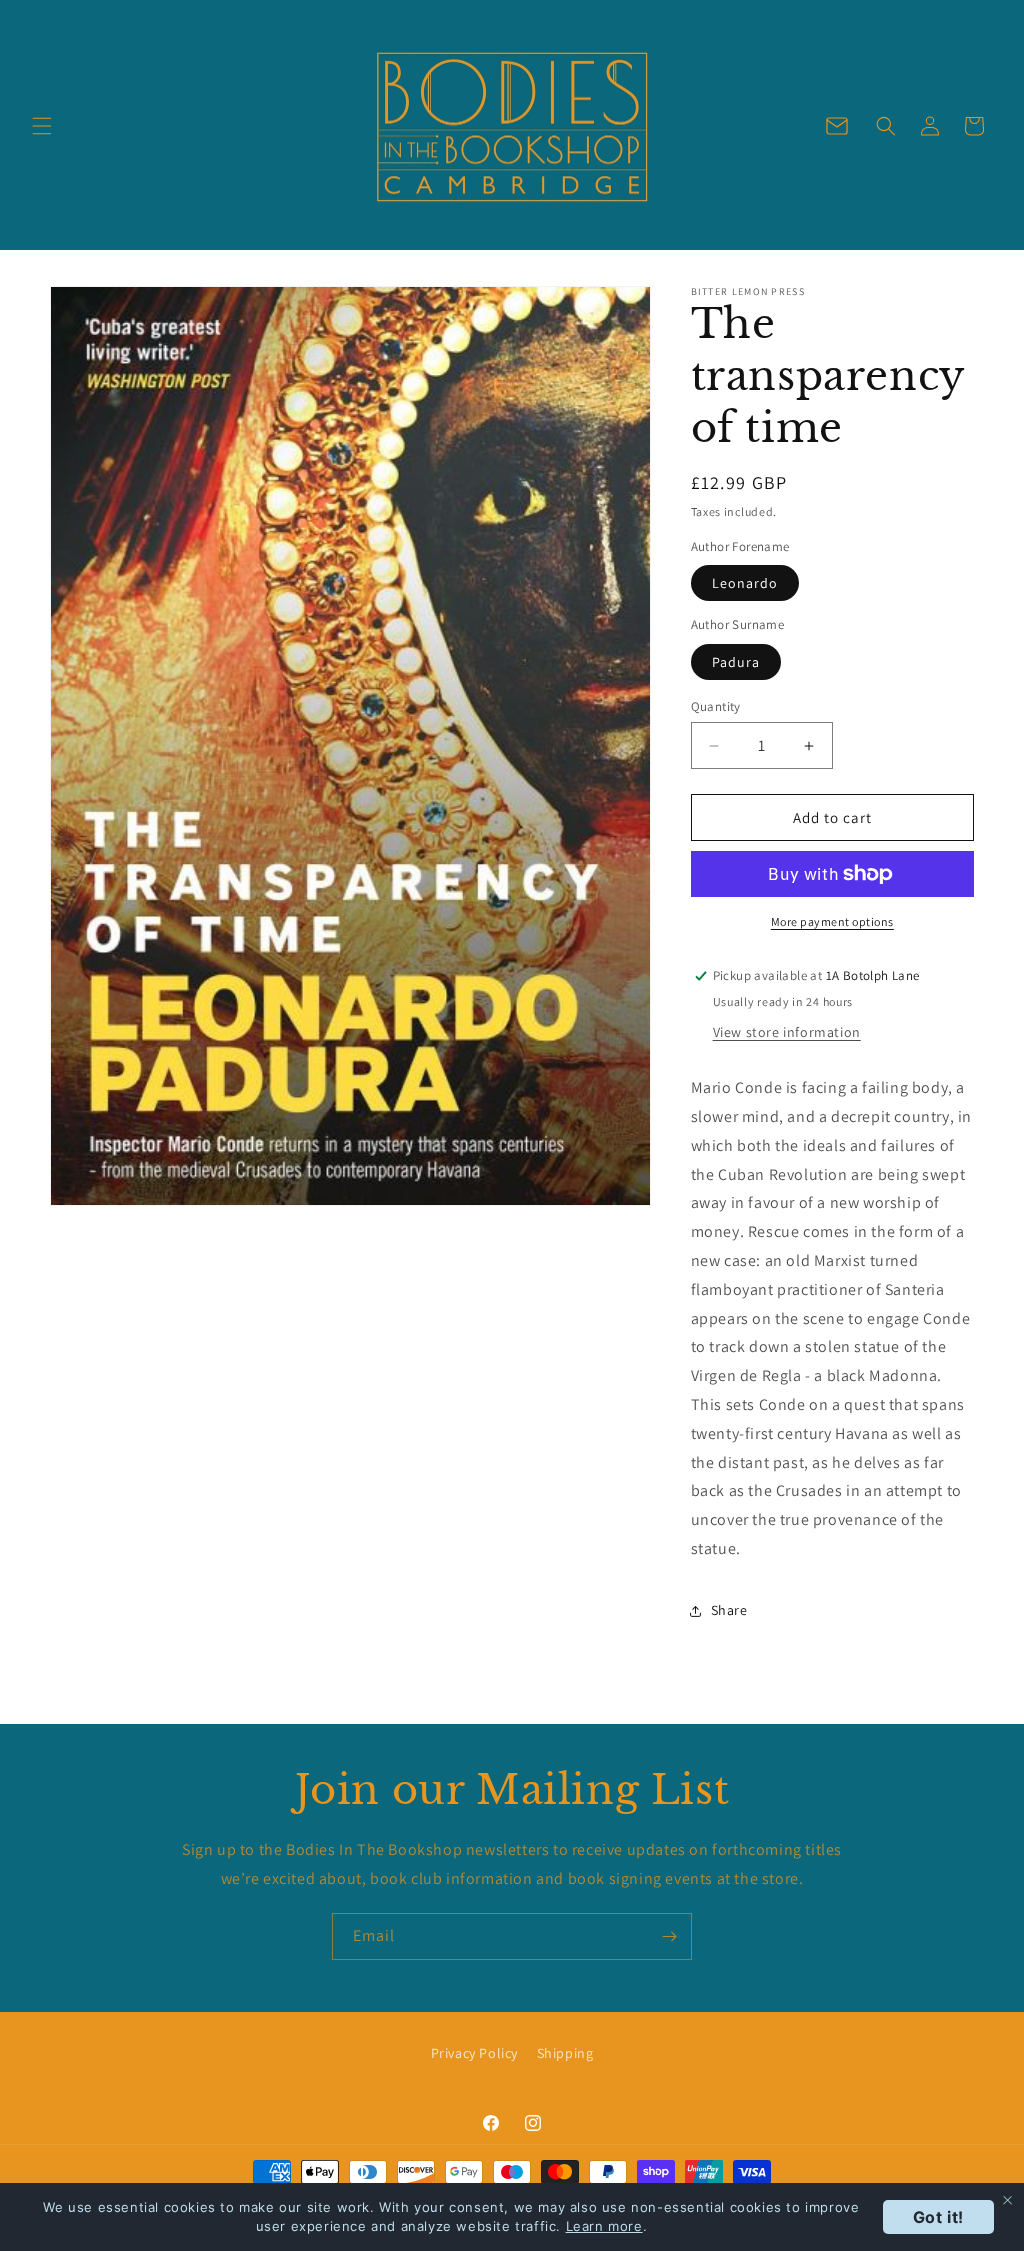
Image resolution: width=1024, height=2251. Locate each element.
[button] (42, 126)
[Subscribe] (669, 1936)
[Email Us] (837, 126)
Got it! (938, 2217)
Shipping (565, 2053)
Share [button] (729, 1610)
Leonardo (745, 583)
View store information (787, 1032)
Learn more (604, 2226)
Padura (736, 662)
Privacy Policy (474, 2053)
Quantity (716, 706)
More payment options (832, 921)
